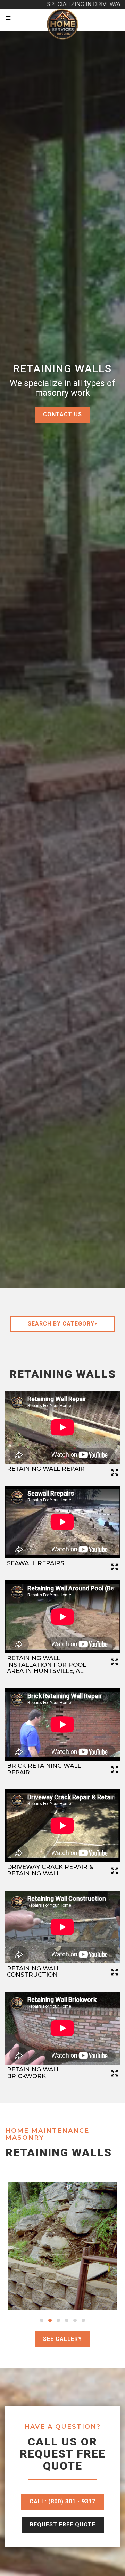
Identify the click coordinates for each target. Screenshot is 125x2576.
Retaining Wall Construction (34, 1972)
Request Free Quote (63, 2525)
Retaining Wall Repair (46, 1469)
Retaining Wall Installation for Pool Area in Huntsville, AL (47, 1664)
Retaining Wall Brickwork (34, 2073)
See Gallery (62, 2339)
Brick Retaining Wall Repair (44, 1769)
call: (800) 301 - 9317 (62, 2501)
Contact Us (62, 414)
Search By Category (61, 1324)
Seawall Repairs (36, 1563)
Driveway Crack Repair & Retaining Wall (50, 1870)
